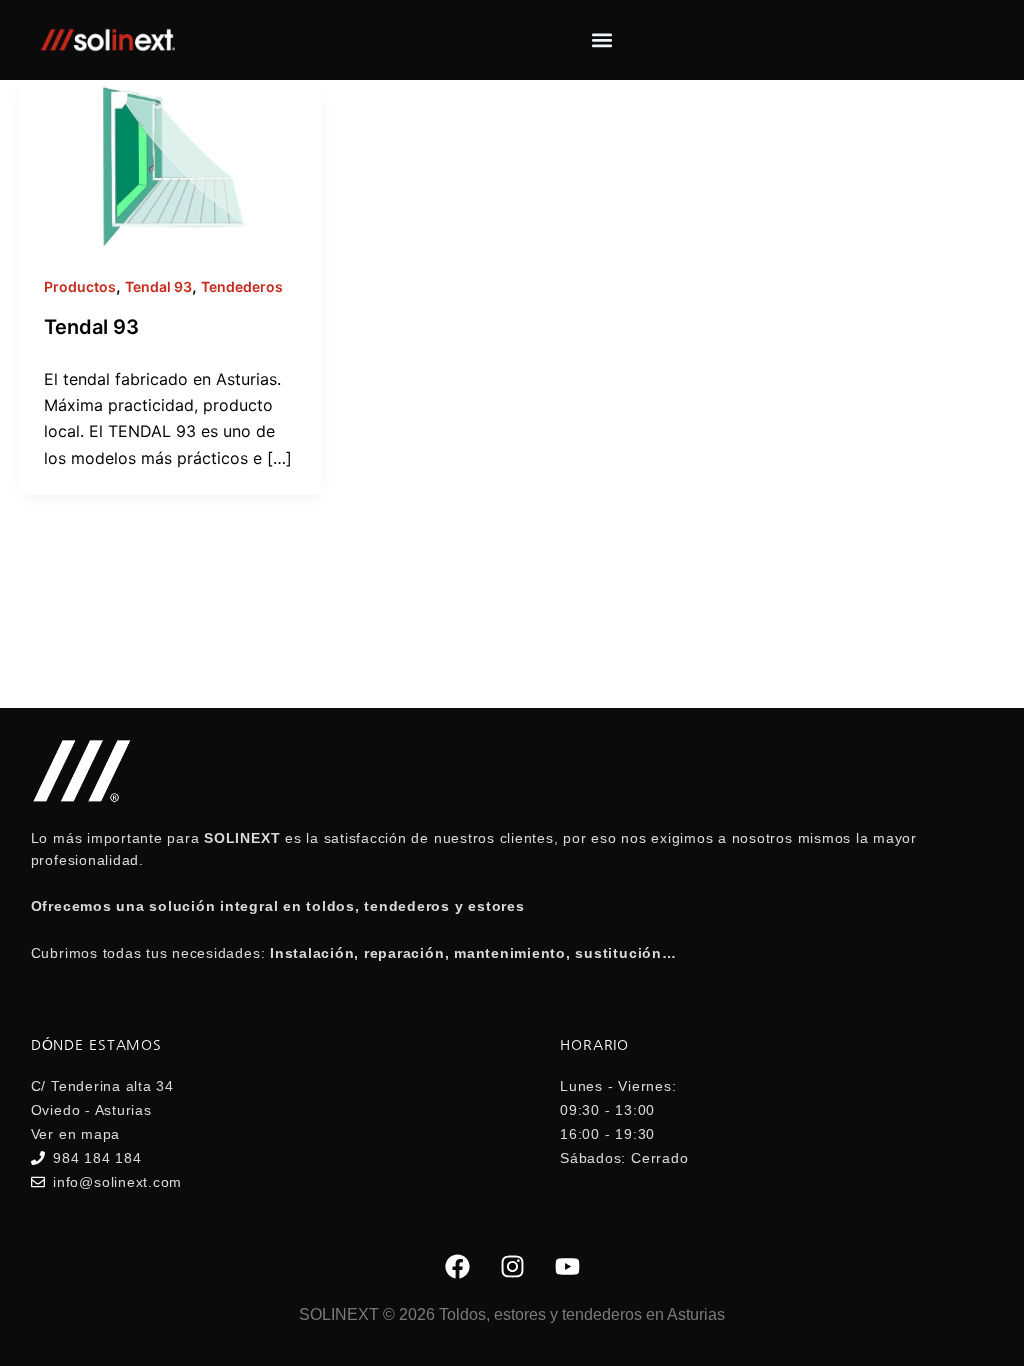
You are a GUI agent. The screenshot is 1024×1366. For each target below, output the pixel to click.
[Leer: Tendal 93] (170, 163)
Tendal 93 (158, 286)
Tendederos (242, 286)
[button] (601, 40)
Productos (80, 286)
